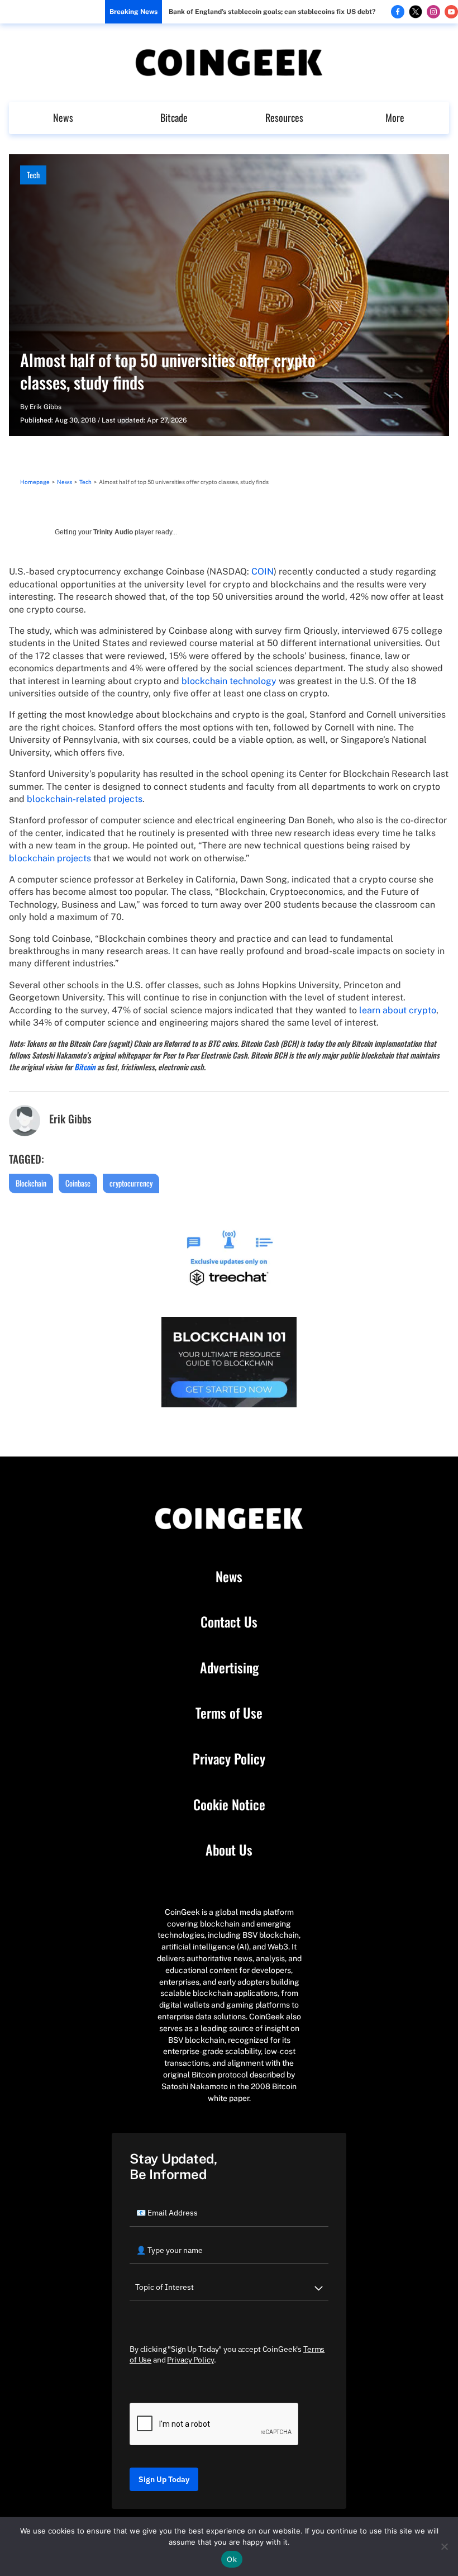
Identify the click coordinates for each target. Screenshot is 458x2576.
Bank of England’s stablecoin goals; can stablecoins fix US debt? (272, 12)
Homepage (35, 482)
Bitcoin (85, 1067)
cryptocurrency (131, 1183)
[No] (444, 2546)
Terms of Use (229, 1713)
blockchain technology (229, 681)
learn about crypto (398, 1010)
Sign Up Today (164, 2479)
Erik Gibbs (46, 407)
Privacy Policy (229, 1759)
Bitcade (174, 117)
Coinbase (78, 1183)
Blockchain (31, 1183)
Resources (284, 117)
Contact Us (229, 1622)
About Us (229, 1850)
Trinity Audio (113, 532)
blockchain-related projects (85, 799)
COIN (263, 571)
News (63, 117)
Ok (232, 2559)
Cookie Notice (229, 1805)
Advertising (229, 1668)
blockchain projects (50, 858)
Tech (33, 175)
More (395, 117)
